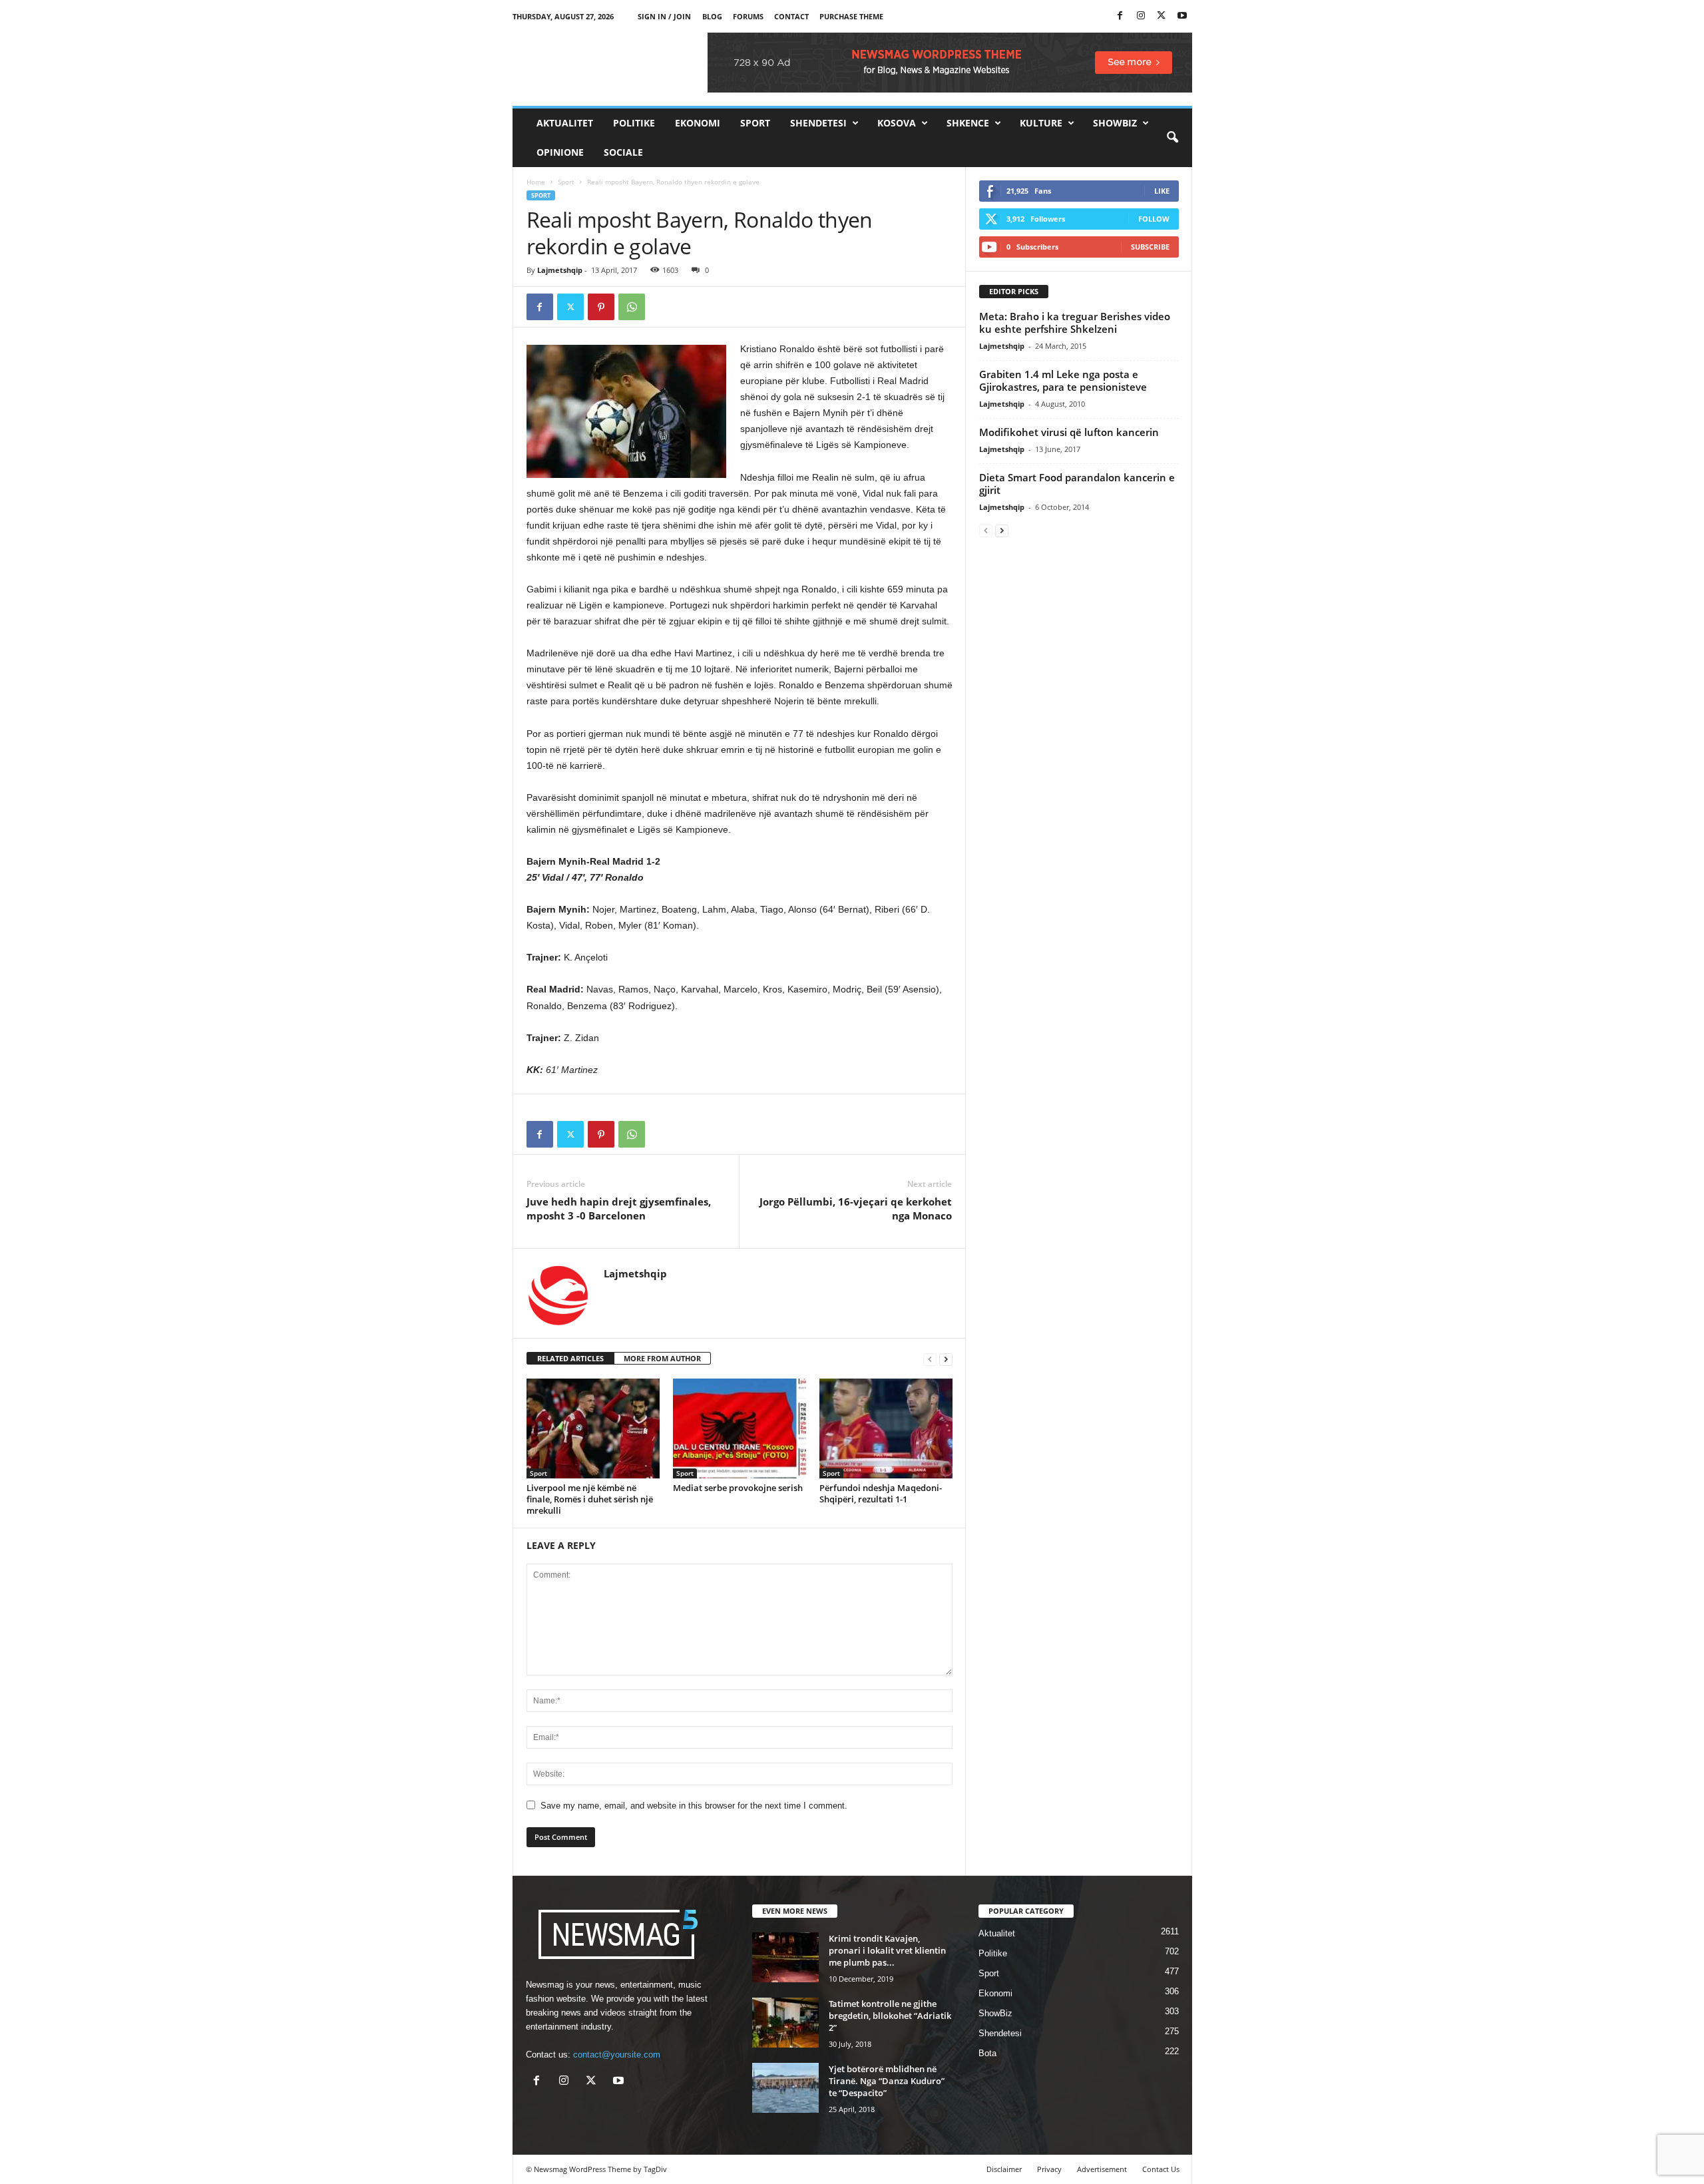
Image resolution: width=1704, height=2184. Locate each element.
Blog (712, 16)
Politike (634, 123)
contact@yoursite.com (617, 2055)
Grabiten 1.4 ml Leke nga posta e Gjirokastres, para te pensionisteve (1063, 380)
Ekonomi (698, 123)
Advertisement (1102, 2169)
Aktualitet (565, 123)
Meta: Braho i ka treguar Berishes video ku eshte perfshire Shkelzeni (1075, 323)
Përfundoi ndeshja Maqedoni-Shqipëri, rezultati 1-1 (881, 1493)
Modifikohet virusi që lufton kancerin (1069, 432)
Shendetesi (818, 123)
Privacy (1049, 2169)
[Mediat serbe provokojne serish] (740, 1428)
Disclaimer (1004, 2169)
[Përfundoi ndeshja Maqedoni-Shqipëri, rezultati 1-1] (886, 1428)
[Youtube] (1182, 16)
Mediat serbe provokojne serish (738, 1488)
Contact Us (1161, 2169)
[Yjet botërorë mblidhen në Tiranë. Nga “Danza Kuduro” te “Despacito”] (785, 2088)
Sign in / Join (664, 16)
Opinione (560, 152)
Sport (755, 123)
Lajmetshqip (560, 270)
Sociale (623, 152)
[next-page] (946, 1359)
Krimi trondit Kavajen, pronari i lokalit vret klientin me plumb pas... (887, 1950)
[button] (1172, 138)
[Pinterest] (601, 307)
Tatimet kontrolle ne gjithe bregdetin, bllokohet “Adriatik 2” (890, 2016)
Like (1162, 191)
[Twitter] (1162, 16)
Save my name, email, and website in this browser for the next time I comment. (694, 1806)
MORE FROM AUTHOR (662, 1358)
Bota (987, 2053)
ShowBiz (1115, 123)
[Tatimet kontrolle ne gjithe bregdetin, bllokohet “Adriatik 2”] (785, 2023)
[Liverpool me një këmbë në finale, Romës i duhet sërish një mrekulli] (593, 1428)
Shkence (968, 123)
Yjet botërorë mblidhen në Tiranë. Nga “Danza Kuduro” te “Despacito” (887, 2081)
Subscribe (1150, 247)
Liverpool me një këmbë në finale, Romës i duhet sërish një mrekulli (590, 1499)
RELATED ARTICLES (570, 1358)
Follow (1154, 219)
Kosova (897, 123)
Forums (748, 16)
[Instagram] (1141, 16)
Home (536, 182)
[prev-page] (930, 1359)
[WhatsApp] (632, 307)
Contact (791, 16)
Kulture (1041, 123)
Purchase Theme (851, 16)
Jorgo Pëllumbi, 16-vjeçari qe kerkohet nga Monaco (856, 1208)
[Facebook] (1120, 16)
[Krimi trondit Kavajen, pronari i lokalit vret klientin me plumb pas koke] (785, 1957)
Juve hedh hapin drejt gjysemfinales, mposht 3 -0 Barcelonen (619, 1208)
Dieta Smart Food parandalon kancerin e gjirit (1077, 484)
